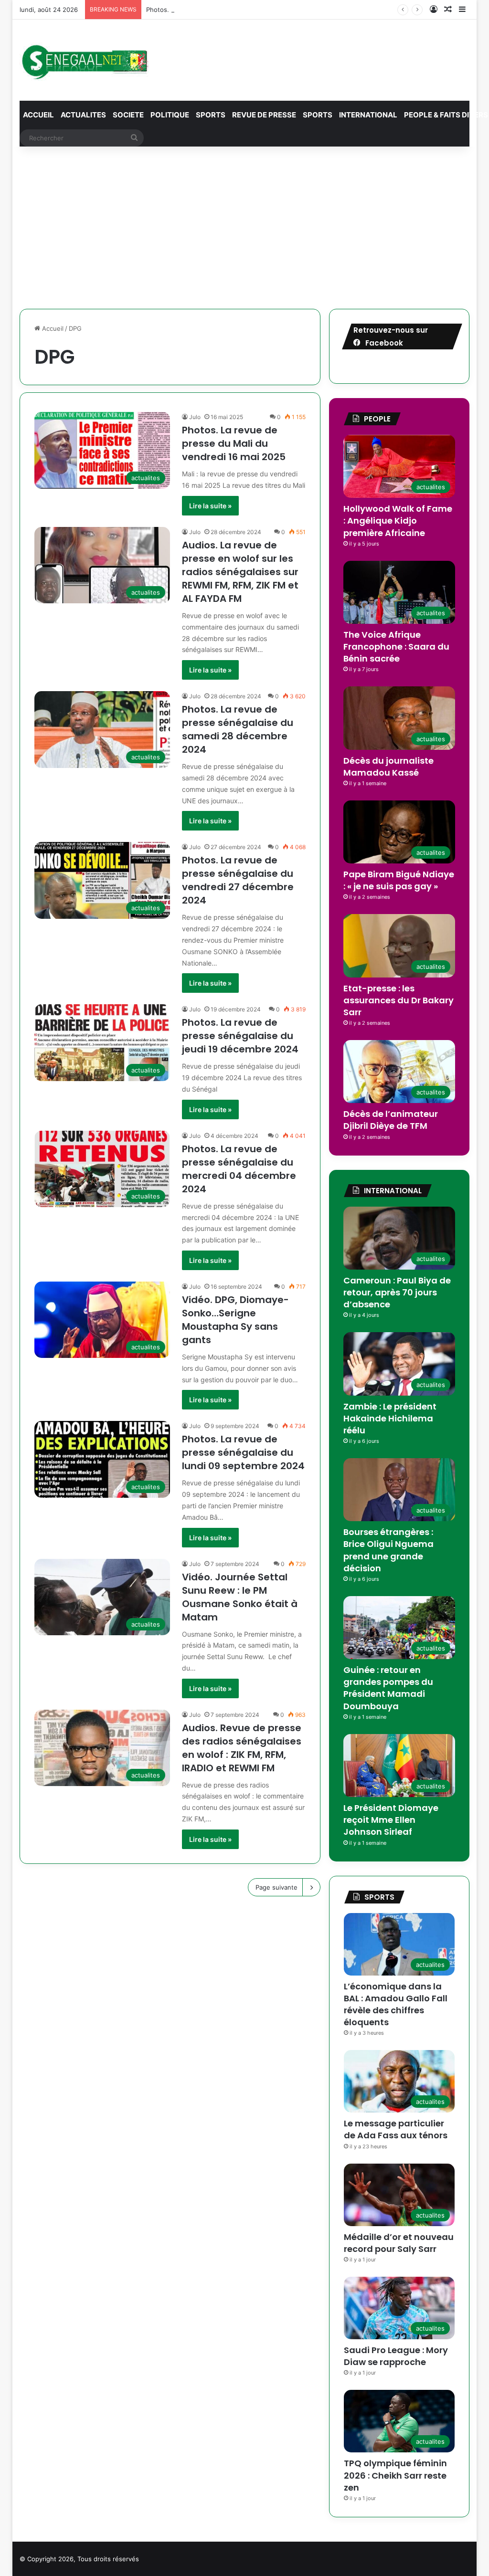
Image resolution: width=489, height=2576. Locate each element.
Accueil (52, 328)
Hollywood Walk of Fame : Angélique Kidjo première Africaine (398, 520)
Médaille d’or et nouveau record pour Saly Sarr (399, 2243)
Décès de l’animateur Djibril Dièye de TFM (391, 1120)
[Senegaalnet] (84, 60)
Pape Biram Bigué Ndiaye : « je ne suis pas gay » (399, 880)
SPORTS (211, 115)
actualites (83, 115)
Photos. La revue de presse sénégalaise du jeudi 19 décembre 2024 (240, 1036)
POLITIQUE (170, 115)
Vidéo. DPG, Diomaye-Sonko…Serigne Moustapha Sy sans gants (235, 1320)
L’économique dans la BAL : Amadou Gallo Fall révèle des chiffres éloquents (396, 2004)
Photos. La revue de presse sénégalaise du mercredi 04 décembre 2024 (239, 1169)
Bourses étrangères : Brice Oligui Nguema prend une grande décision (388, 1550)
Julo (195, 417)
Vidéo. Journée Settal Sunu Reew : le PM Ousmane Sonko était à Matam (240, 1597)
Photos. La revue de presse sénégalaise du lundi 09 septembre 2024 (243, 1452)
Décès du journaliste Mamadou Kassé (388, 767)
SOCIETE (128, 115)
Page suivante (276, 1887)
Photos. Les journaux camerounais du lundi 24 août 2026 (231, 10)
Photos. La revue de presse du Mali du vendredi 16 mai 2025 (234, 443)
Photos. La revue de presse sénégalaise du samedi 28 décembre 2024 (238, 729)
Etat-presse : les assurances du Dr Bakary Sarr (399, 1000)
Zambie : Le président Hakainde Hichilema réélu (390, 1418)
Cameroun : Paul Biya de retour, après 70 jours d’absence (397, 1292)
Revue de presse (264, 115)
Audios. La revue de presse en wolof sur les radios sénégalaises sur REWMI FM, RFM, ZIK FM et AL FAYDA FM (240, 572)
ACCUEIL (38, 115)
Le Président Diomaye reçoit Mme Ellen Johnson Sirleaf (391, 1820)
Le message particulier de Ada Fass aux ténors (396, 2129)
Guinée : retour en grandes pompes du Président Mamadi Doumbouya (388, 1688)
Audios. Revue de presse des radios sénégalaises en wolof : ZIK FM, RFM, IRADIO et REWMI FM (242, 1748)
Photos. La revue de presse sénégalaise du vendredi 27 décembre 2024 (238, 880)
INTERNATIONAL (368, 115)
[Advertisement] (245, 228)
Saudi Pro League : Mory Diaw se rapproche (396, 2356)
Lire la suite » (210, 506)
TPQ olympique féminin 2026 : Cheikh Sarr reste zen (395, 2475)
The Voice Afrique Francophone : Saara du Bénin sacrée (396, 647)
